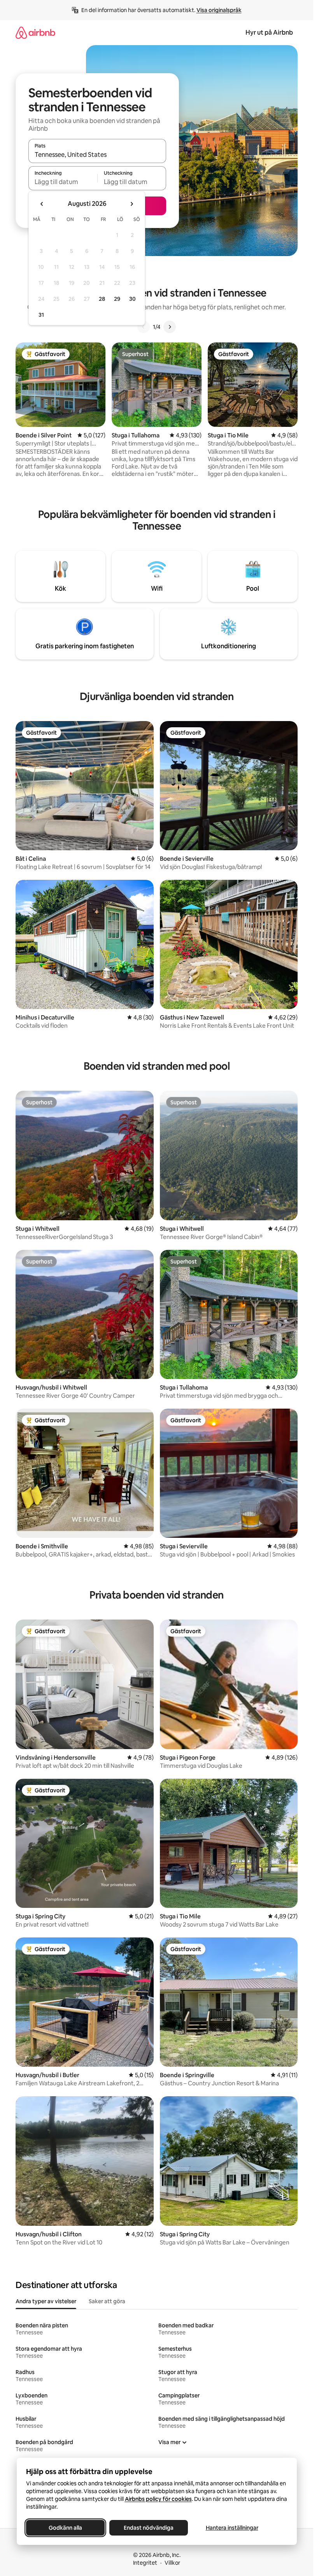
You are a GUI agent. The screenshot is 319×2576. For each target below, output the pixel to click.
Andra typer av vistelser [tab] (46, 2301)
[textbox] (63, 182)
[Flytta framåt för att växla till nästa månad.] (131, 204)
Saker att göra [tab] (107, 2301)
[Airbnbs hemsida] (35, 32)
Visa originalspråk (219, 10)
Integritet (145, 2563)
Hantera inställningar (232, 2528)
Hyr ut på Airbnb (269, 32)
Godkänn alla (65, 2528)
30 (132, 299)
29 (117, 299)
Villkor (172, 2563)
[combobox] (97, 154)
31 (41, 315)
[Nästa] (170, 327)
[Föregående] (144, 327)
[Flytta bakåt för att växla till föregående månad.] (42, 204)
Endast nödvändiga (149, 2528)
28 (102, 299)
